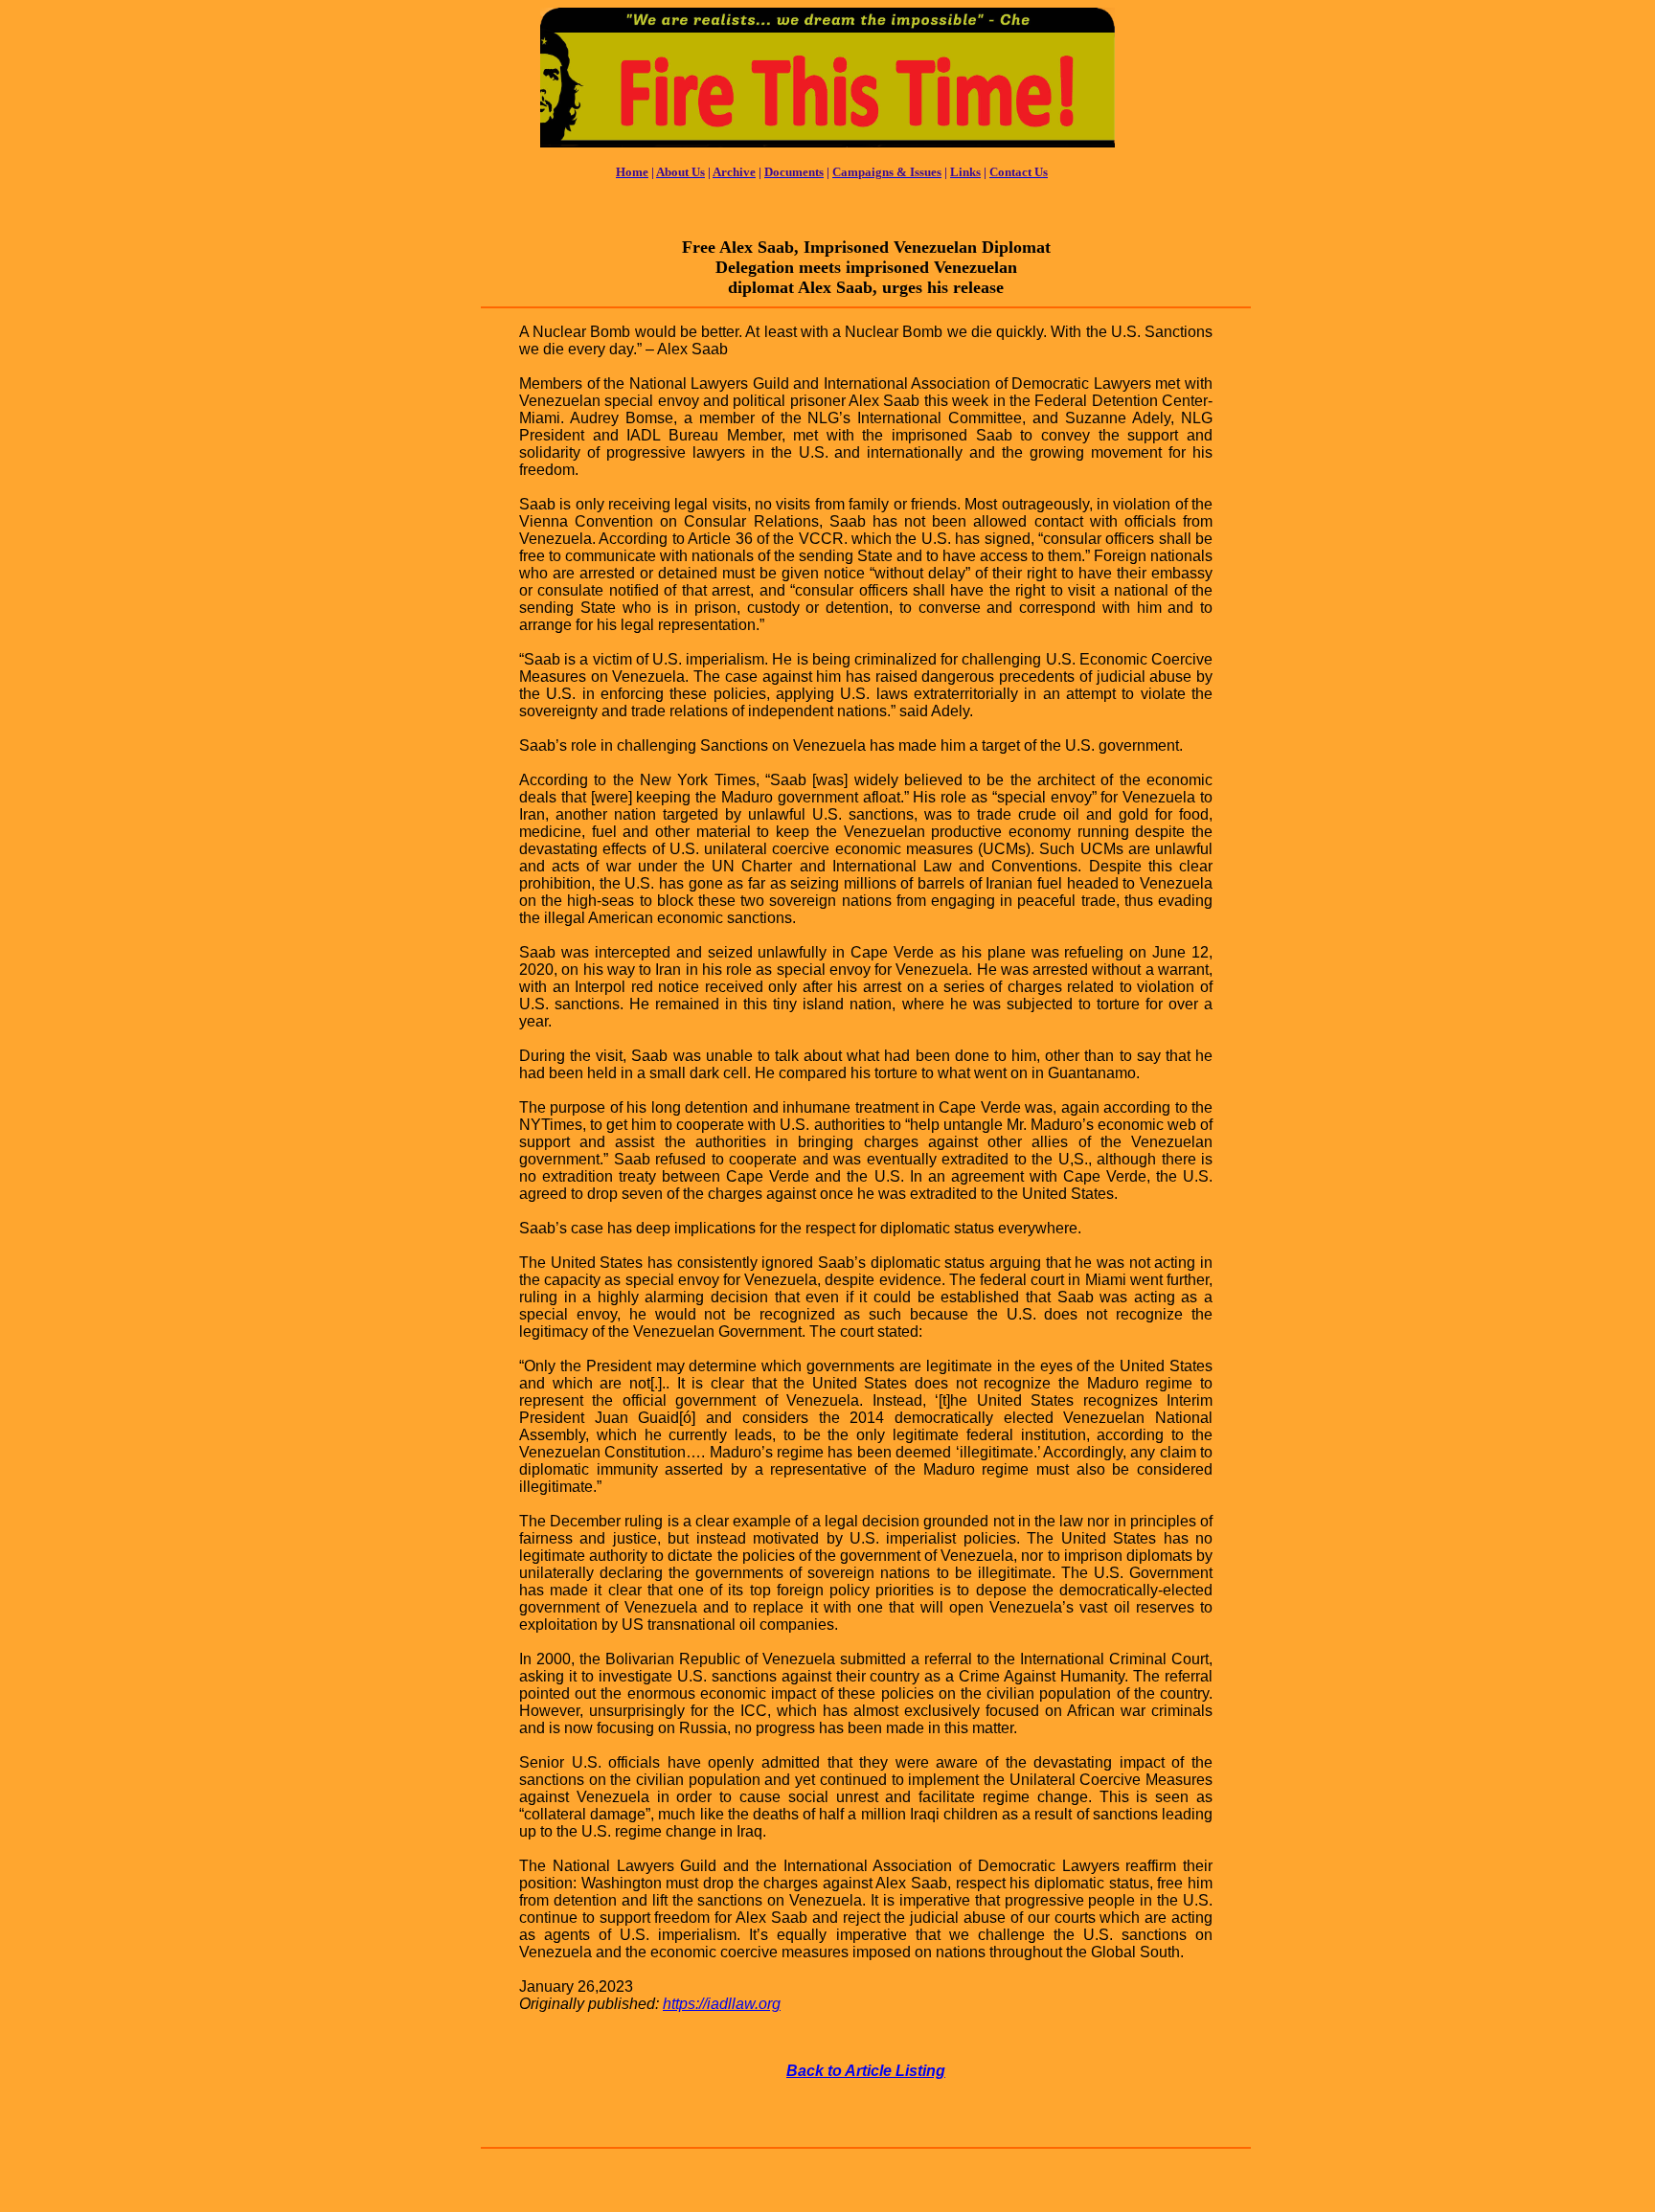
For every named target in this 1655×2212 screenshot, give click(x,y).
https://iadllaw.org (722, 2004)
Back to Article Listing (866, 2071)
